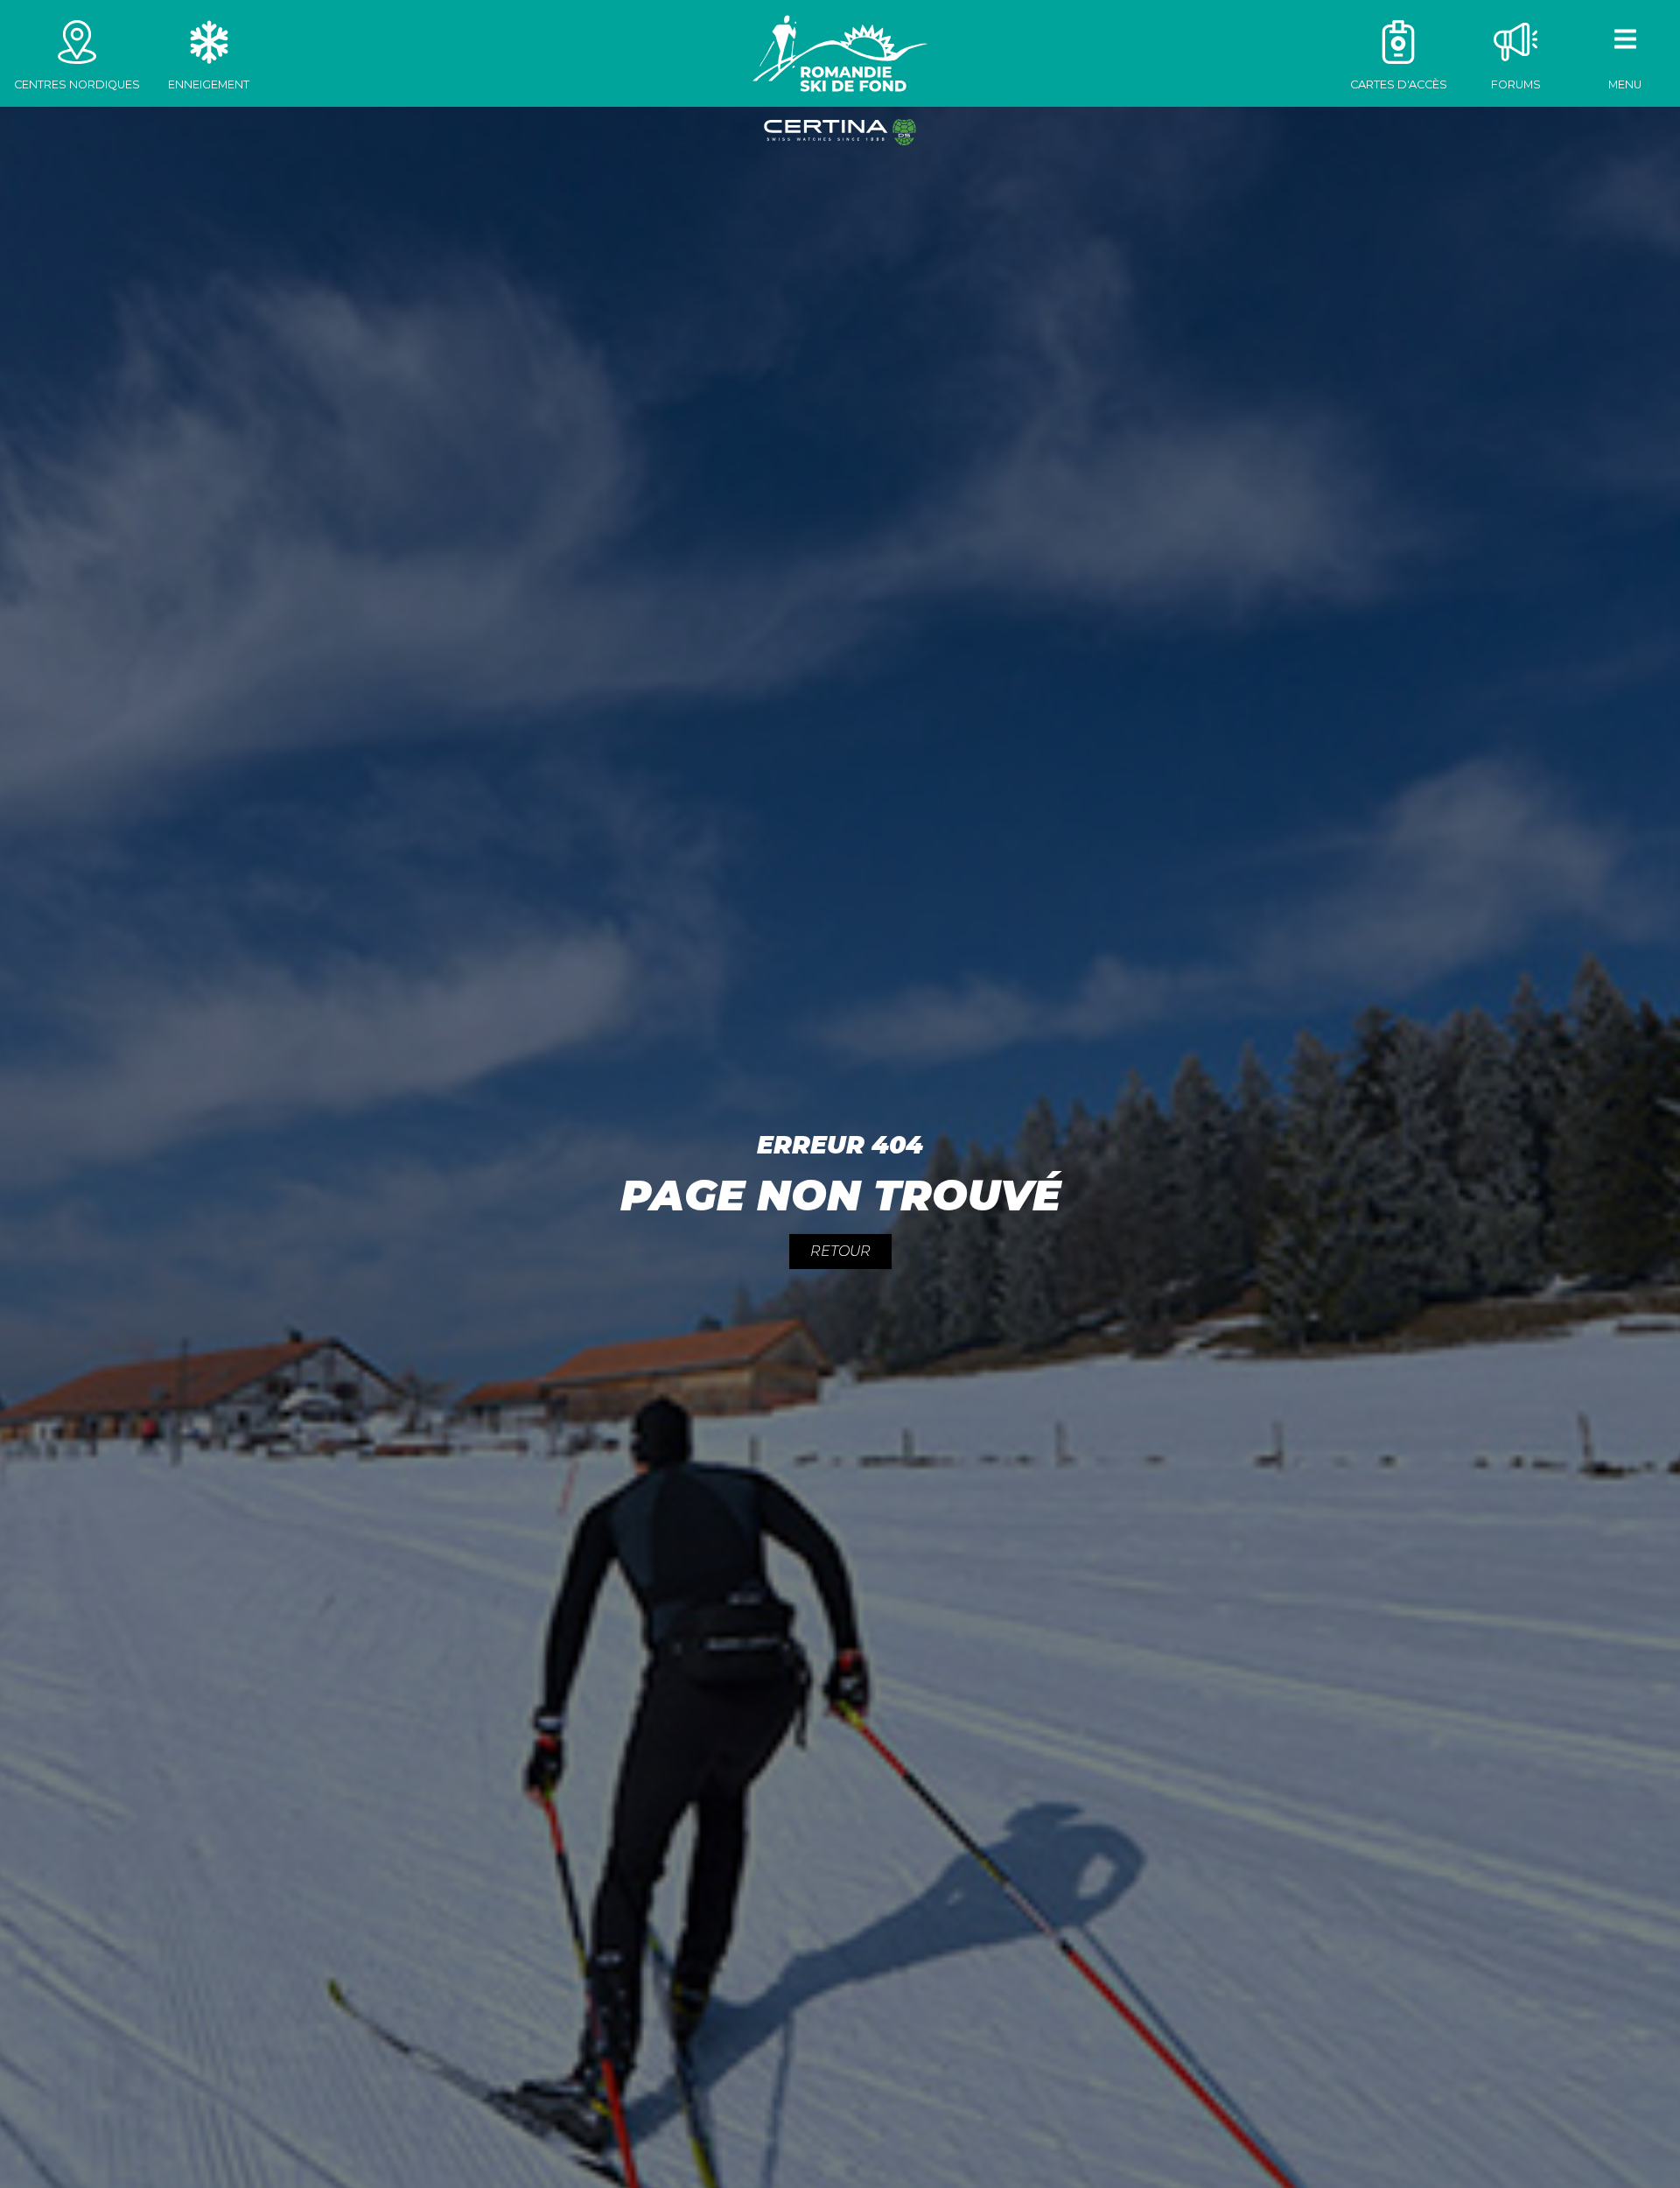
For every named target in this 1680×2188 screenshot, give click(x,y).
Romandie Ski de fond (840, 53)
